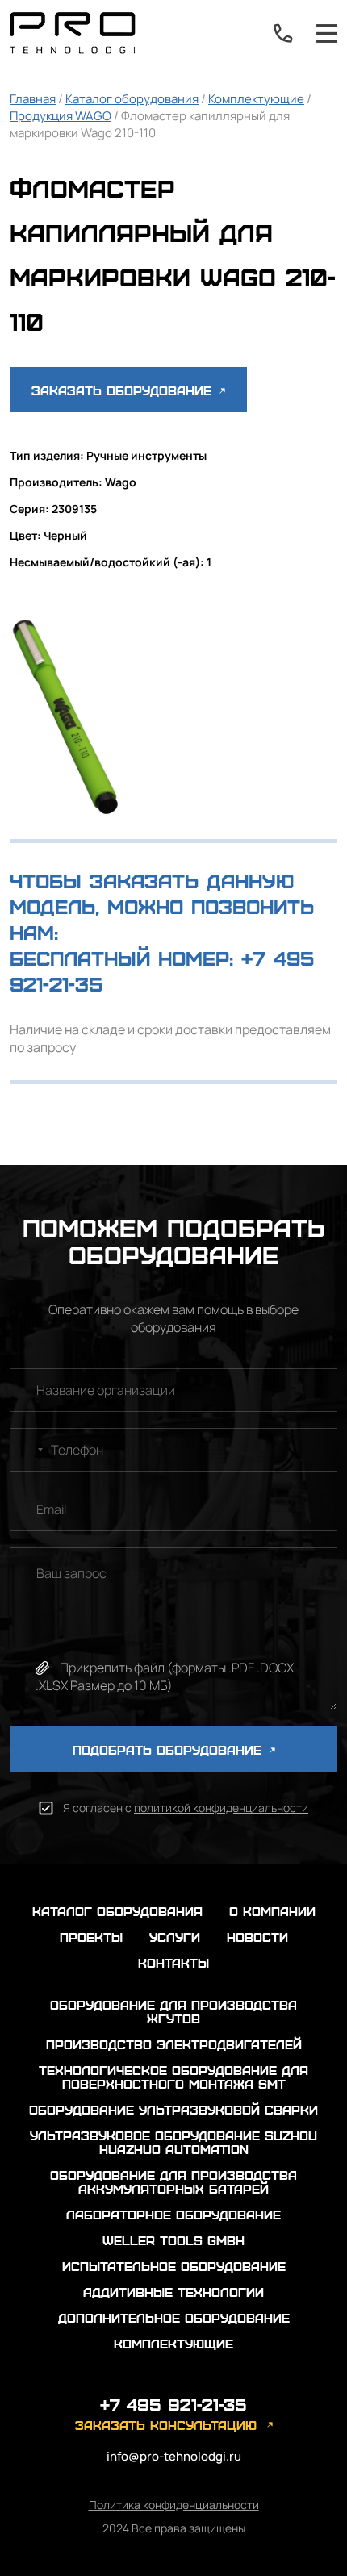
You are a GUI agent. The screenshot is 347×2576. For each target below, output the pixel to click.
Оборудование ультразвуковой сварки (173, 2109)
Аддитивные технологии (173, 2292)
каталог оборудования (117, 1911)
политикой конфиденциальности (221, 1808)
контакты (173, 1962)
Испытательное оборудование (174, 2266)
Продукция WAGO (61, 116)
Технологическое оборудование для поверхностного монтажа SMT (173, 2077)
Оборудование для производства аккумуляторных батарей (173, 2181)
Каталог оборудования (132, 99)
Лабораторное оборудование (173, 2214)
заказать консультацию (166, 2425)
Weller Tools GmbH (173, 2240)
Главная (33, 99)
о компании (272, 1911)
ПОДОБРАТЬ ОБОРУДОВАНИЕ (169, 1749)
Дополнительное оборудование (174, 2317)
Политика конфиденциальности (174, 2505)
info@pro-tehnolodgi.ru (174, 2456)
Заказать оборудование (124, 390)
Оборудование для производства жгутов (173, 2011)
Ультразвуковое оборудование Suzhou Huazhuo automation (173, 2142)
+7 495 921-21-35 (283, 33)
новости (257, 1937)
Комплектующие (256, 99)
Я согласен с (186, 1808)
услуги (175, 1937)
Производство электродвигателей (174, 2044)
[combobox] (29, 1450)
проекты (91, 1937)
